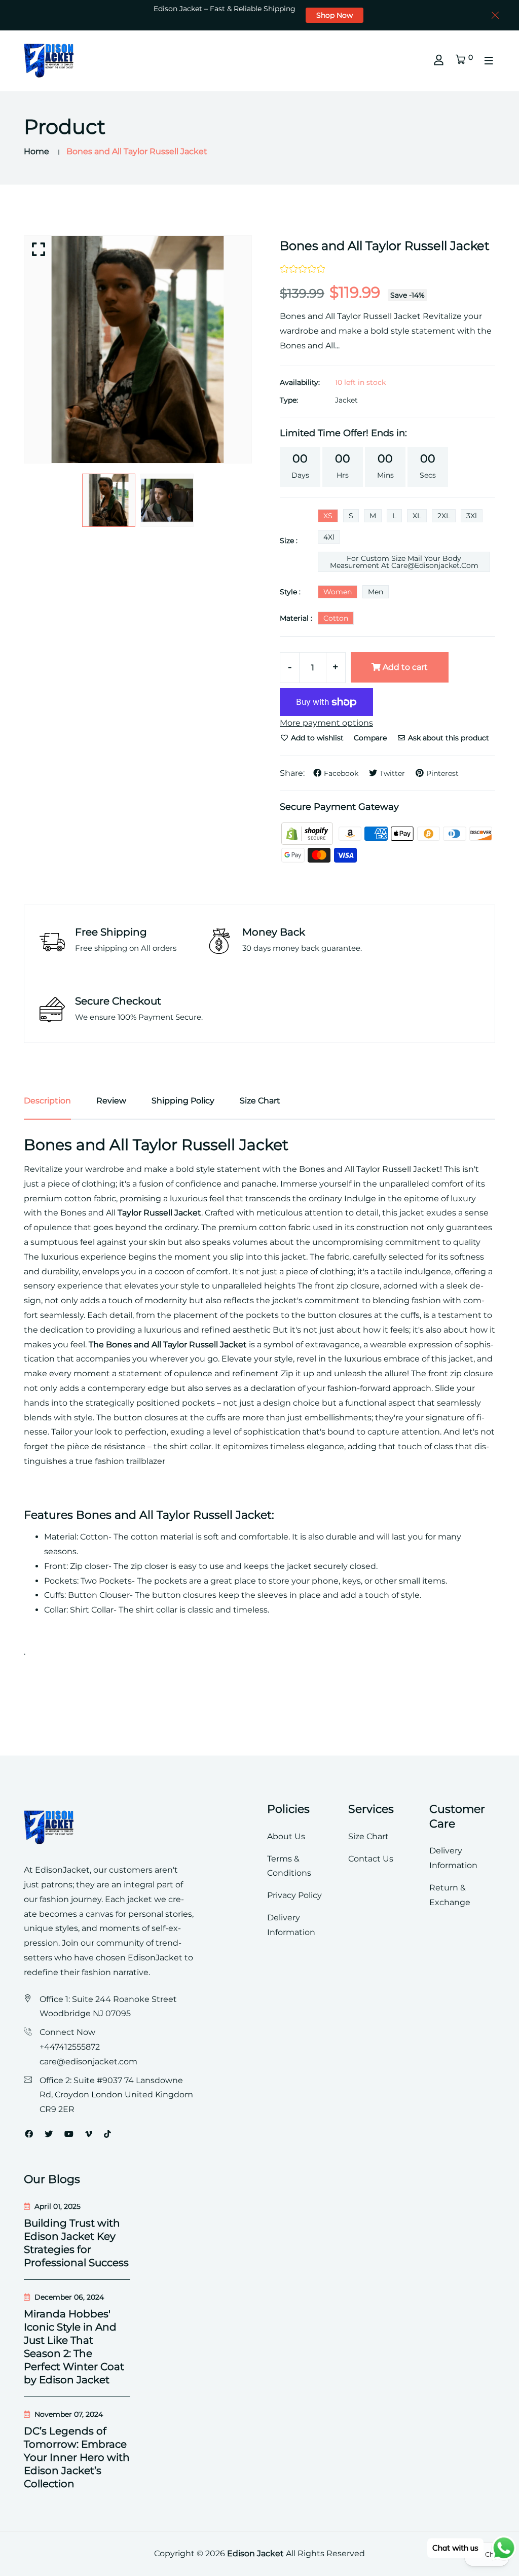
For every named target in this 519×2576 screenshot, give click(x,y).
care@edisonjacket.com (88, 2062)
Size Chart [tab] (260, 1101)
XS (328, 516)
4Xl (329, 537)
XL (417, 516)
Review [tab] (111, 1101)
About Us (286, 1836)
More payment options (326, 723)
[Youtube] (69, 2134)
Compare (370, 738)
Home (36, 151)
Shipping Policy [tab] (183, 1101)
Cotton (336, 618)
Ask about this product (448, 738)
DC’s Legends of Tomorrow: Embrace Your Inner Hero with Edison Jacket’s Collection (77, 2457)
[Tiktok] (107, 2134)
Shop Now (335, 15)
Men (376, 592)
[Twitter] (49, 2134)
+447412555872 (70, 2047)
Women (338, 592)
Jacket (346, 400)
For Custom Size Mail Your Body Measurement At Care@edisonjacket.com (404, 562)
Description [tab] (47, 1101)
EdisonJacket (156, 1958)
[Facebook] (29, 2134)
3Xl (472, 516)
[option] (138, 349)
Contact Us (371, 1859)
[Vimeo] (89, 2134)
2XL (444, 516)
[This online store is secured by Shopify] (308, 833)
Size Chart (368, 1836)
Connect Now (67, 2032)
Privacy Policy (294, 1895)
